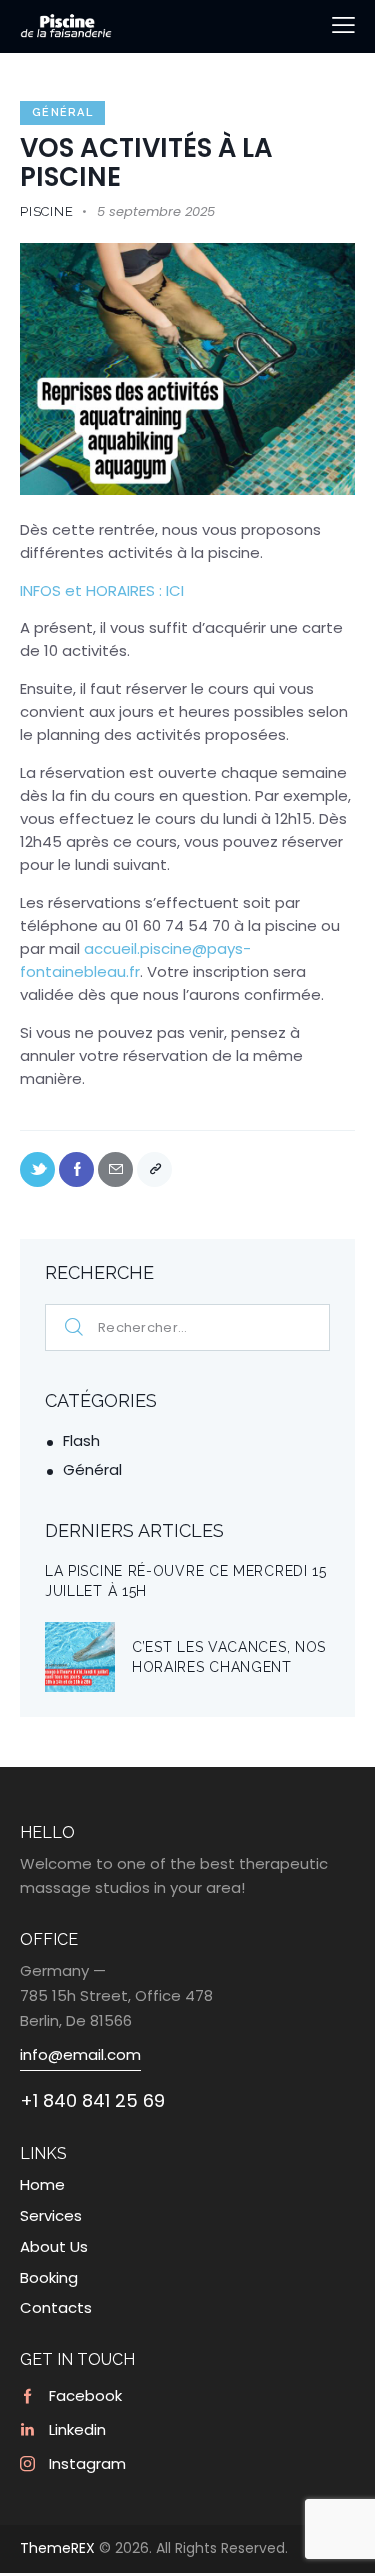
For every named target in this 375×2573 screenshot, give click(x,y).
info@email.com (80, 2054)
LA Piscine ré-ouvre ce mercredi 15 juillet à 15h (186, 1581)
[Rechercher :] (187, 1326)
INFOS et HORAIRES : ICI (102, 590)
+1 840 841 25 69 (92, 2100)
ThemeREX (57, 2548)
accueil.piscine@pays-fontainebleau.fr (135, 960)
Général (62, 112)
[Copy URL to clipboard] (154, 1169)
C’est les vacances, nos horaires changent (229, 1657)
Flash (81, 1440)
